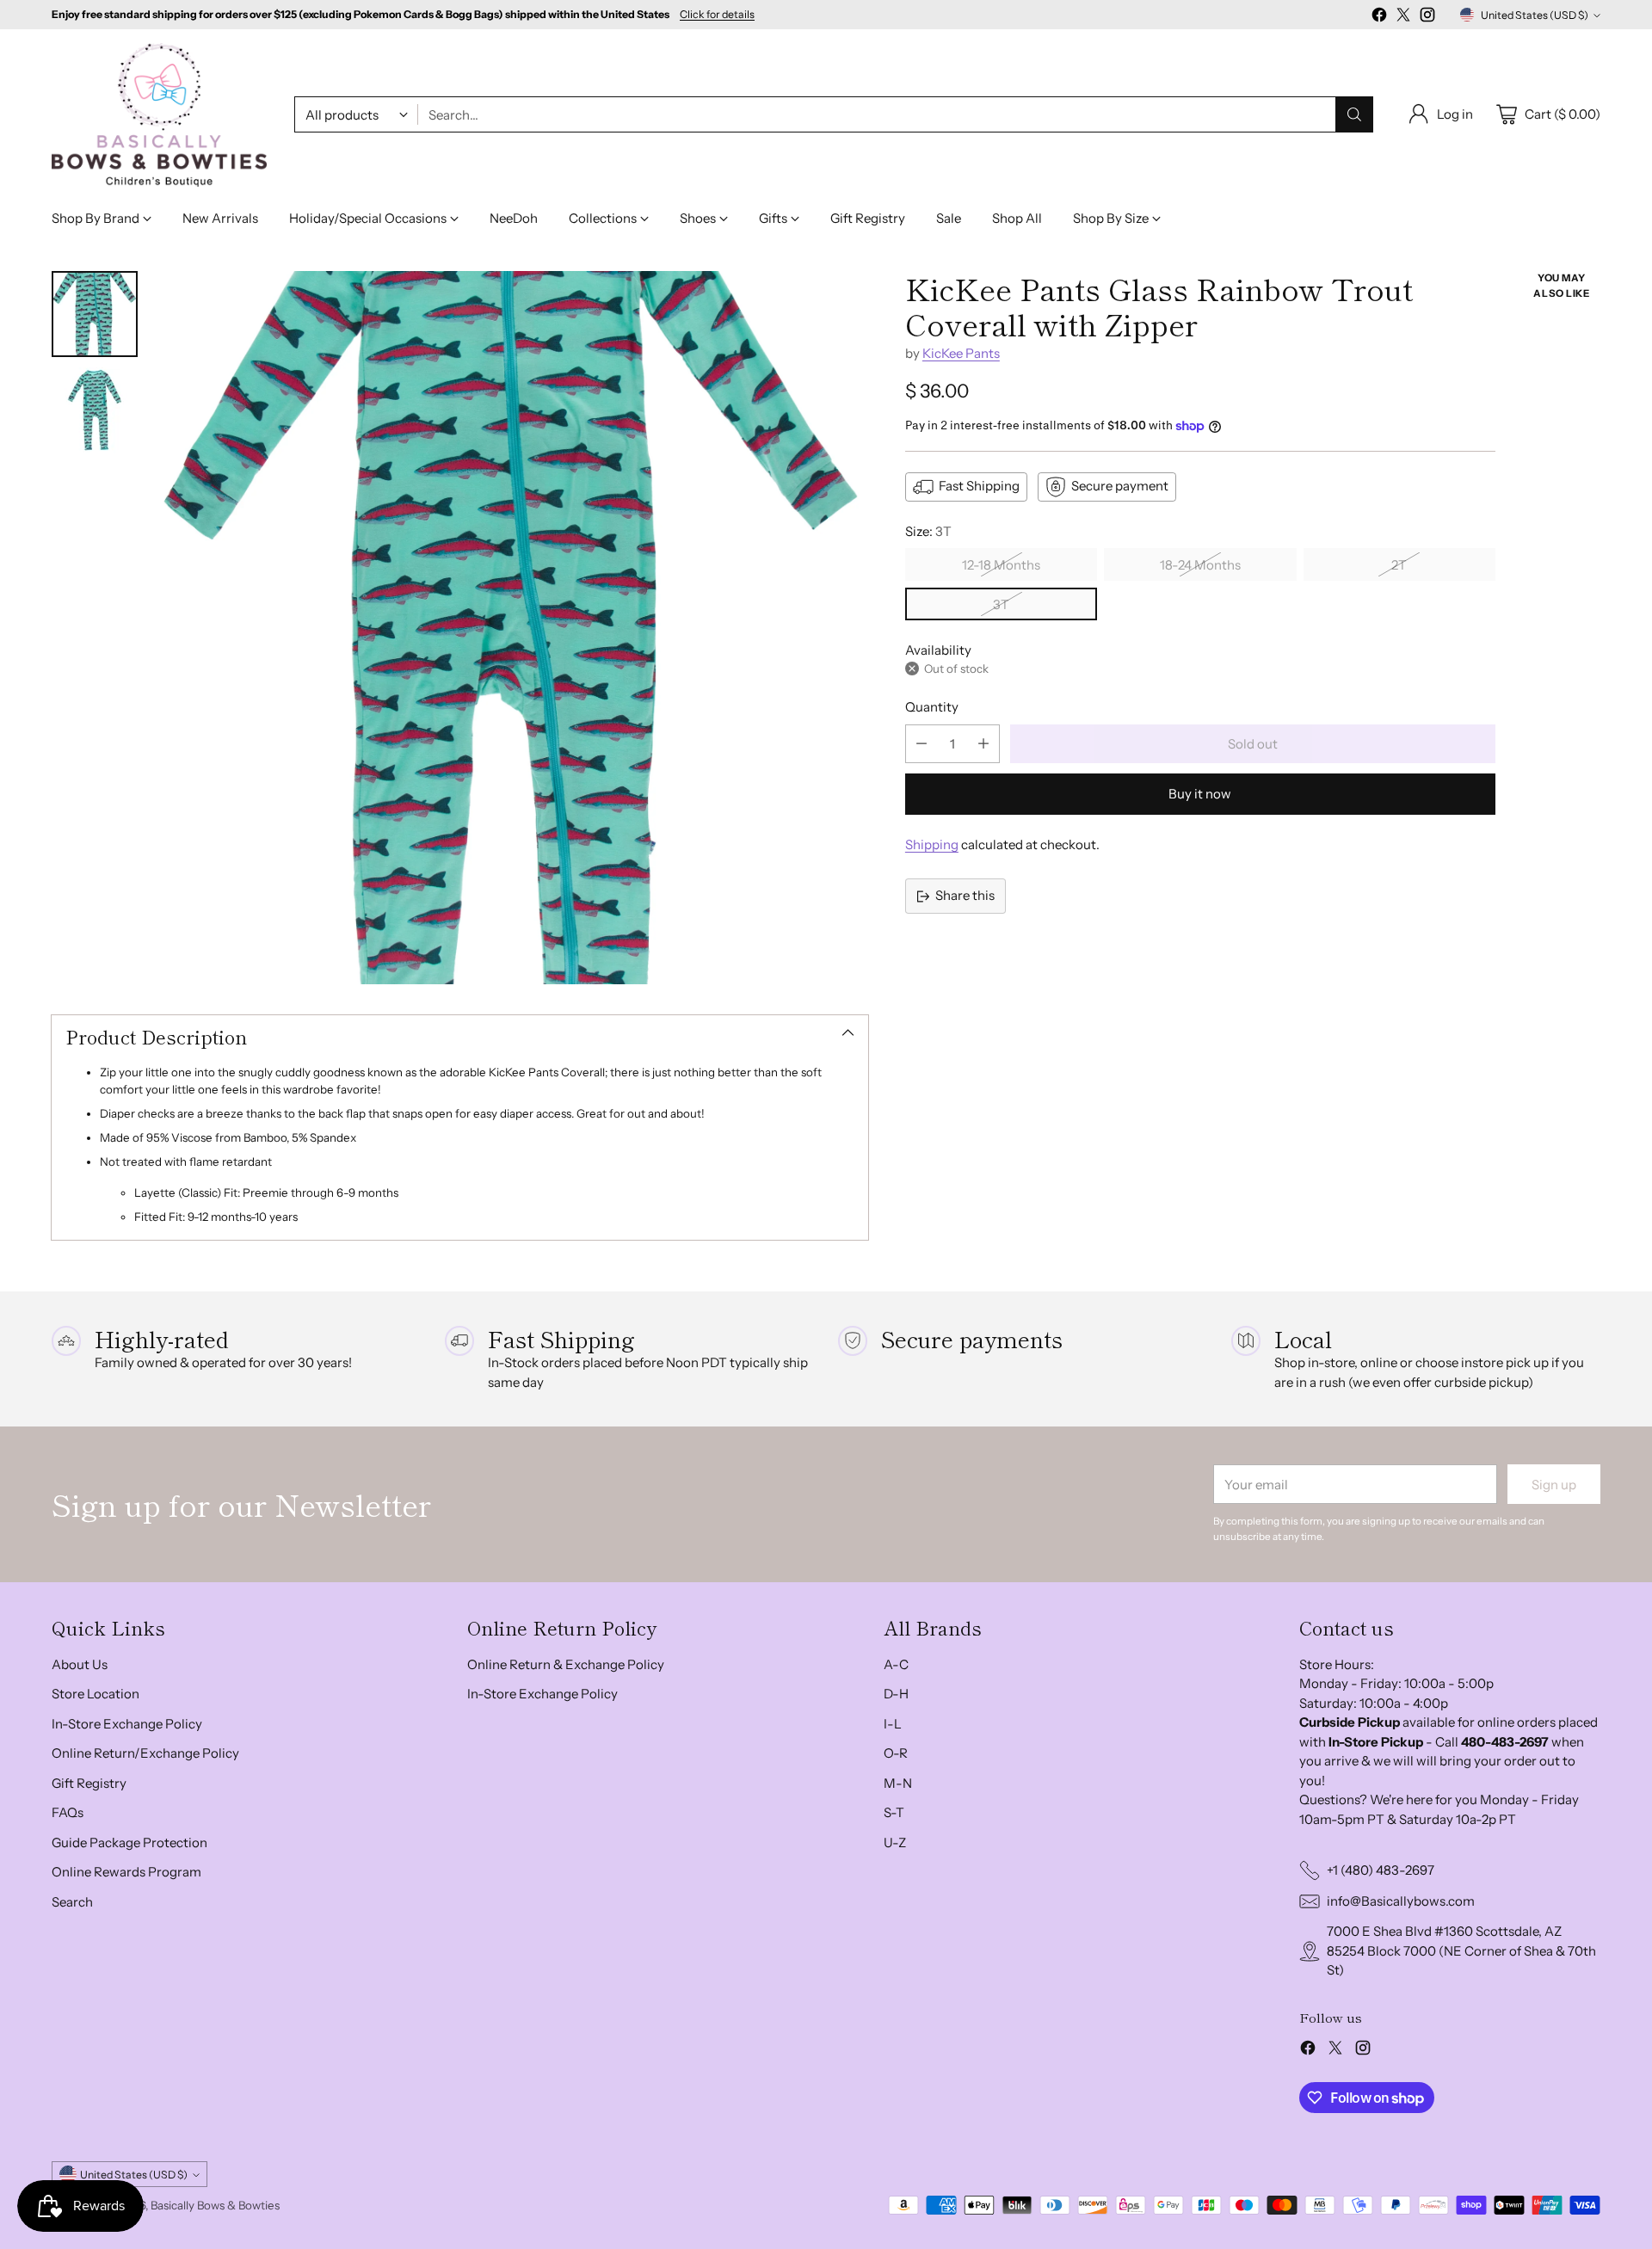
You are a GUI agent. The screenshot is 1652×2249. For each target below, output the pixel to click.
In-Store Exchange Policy (127, 1724)
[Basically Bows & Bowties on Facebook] (1379, 18)
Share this (965, 895)
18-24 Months (1200, 565)
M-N (898, 1783)
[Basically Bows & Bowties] (159, 115)
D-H (896, 1694)
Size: (928, 531)
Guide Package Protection (129, 1842)
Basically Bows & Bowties (215, 2205)
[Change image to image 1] (95, 314)
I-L (893, 1724)
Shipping (932, 844)
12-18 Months (1001, 565)
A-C (896, 1664)
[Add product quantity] (983, 744)
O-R (896, 1753)
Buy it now (1200, 794)
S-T (894, 1812)
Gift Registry (89, 1783)
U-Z (895, 1842)
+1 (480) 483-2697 (1381, 1870)
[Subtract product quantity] (922, 744)
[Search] (1354, 114)
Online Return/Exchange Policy (145, 1753)
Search (72, 1902)
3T (1001, 604)
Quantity (932, 707)
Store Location (96, 1694)
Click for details (717, 15)
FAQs (68, 1812)
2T (1399, 565)
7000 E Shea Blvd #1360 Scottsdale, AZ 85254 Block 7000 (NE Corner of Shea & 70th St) (1461, 1950)
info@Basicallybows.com (1401, 1901)
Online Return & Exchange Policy (566, 1664)
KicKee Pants (961, 353)
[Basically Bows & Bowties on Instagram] (1427, 18)
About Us (80, 1664)
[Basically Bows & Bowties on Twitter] (1403, 18)
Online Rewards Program (126, 1872)
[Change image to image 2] (95, 410)
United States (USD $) (1535, 15)
